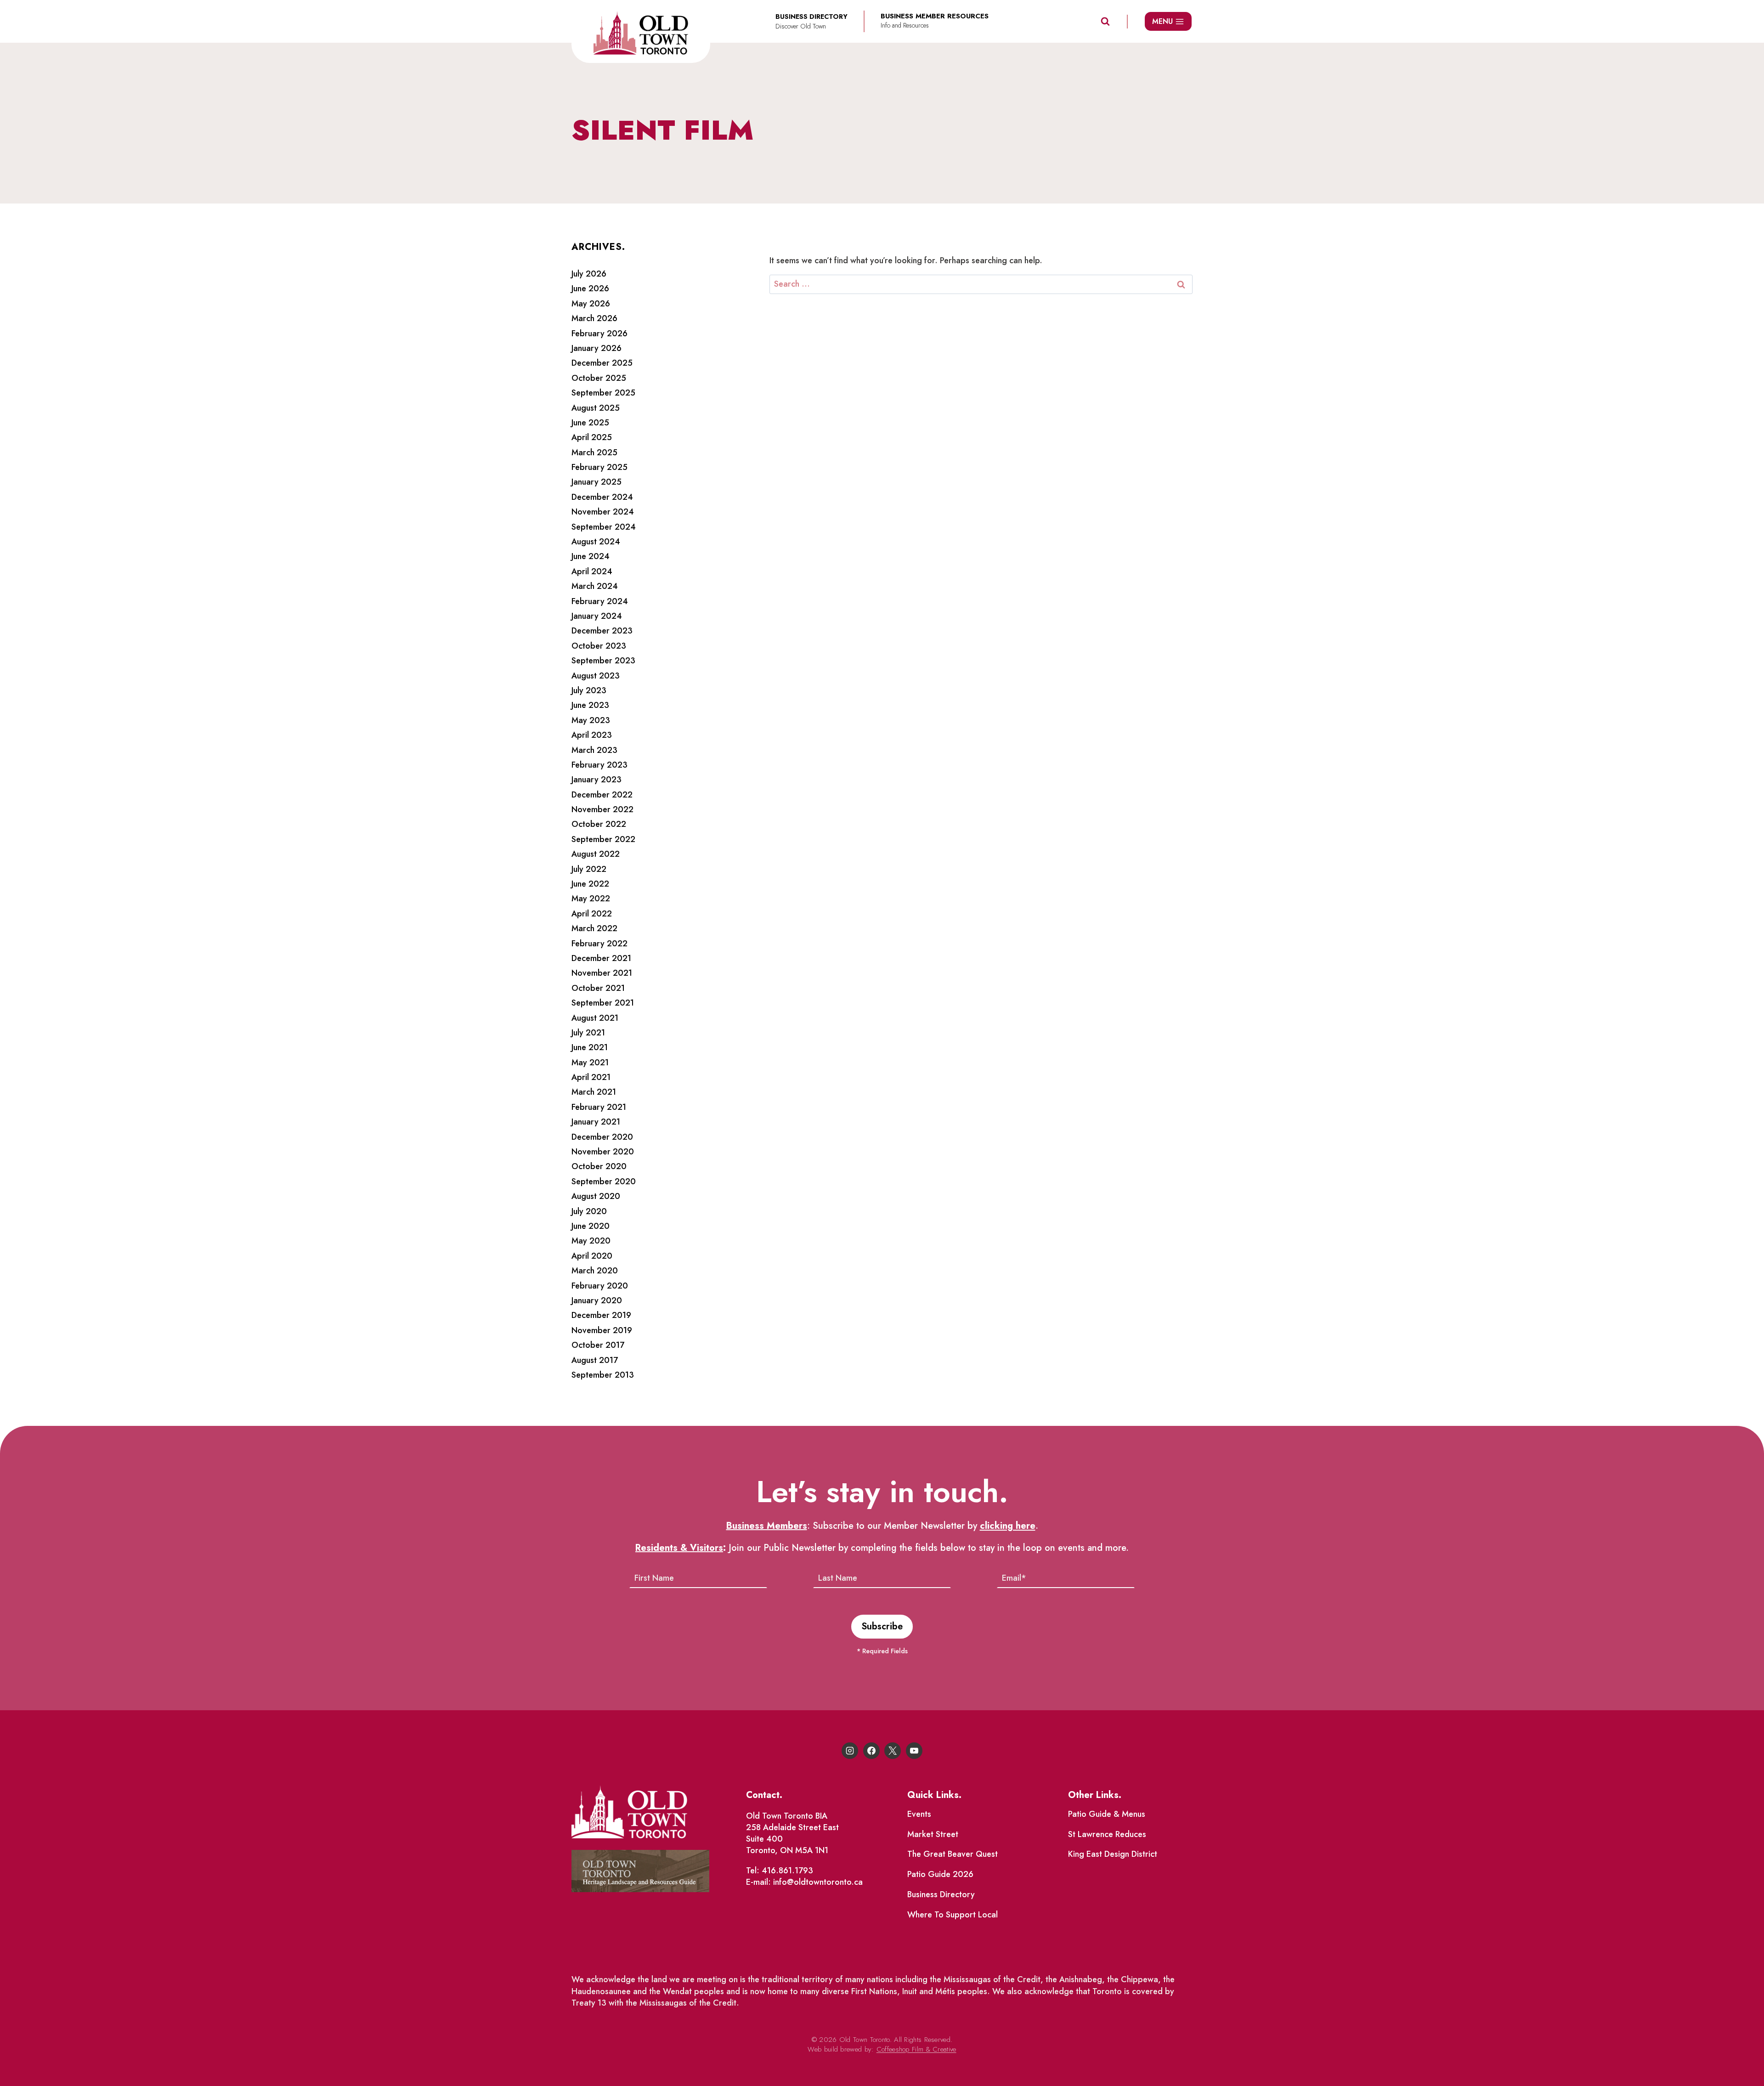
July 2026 (589, 274)
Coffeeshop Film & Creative (916, 2049)
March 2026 (594, 318)
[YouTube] (914, 1751)
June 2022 (590, 884)
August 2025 (596, 408)
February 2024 (600, 601)
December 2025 (602, 363)
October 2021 (598, 988)
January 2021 (596, 1122)
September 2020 (604, 1182)
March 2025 (594, 452)
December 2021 (601, 958)
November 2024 (603, 512)
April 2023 (592, 735)
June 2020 (591, 1226)
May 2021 (590, 1063)
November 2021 (602, 973)
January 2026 (596, 348)
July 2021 (588, 1033)
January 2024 (597, 616)
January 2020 (597, 1300)
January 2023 (596, 780)
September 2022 (603, 839)
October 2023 (599, 646)
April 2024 (592, 571)
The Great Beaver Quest (953, 1854)
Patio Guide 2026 (940, 1874)
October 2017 (598, 1345)
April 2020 (592, 1256)
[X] (893, 1751)
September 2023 (603, 661)
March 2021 (594, 1092)
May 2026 (591, 304)
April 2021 (591, 1077)
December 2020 (602, 1137)
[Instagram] (850, 1751)
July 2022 (589, 869)
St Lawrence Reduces (1107, 1834)
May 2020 (591, 1241)
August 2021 (595, 1018)
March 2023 (594, 750)
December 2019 (601, 1315)
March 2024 (595, 586)
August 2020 (596, 1196)
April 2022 (592, 914)
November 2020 (603, 1152)
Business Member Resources (935, 16)
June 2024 (591, 556)
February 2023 (599, 765)
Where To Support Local (953, 1915)
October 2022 (599, 824)
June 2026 (590, 288)
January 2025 (596, 482)
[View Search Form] (1105, 22)
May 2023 (591, 720)
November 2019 (602, 1330)
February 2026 (599, 334)
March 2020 (595, 1271)
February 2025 (599, 467)
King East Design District (1113, 1854)
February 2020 (600, 1286)
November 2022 (602, 809)
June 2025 (590, 423)
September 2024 (604, 527)
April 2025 (592, 437)
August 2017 (595, 1360)
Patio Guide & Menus (1107, 1814)
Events (919, 1814)
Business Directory (941, 1894)
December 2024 (602, 497)
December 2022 (602, 795)
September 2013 (603, 1375)
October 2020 (599, 1166)
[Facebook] (871, 1751)
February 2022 (599, 944)
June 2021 (590, 1047)
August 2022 (596, 854)
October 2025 (599, 378)
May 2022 (591, 899)
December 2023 (602, 631)
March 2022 (594, 928)
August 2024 (596, 542)
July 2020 (589, 1211)
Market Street (933, 1834)
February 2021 (599, 1107)
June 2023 (590, 705)
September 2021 (603, 1003)
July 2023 (589, 690)
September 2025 (603, 393)
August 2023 (596, 676)
